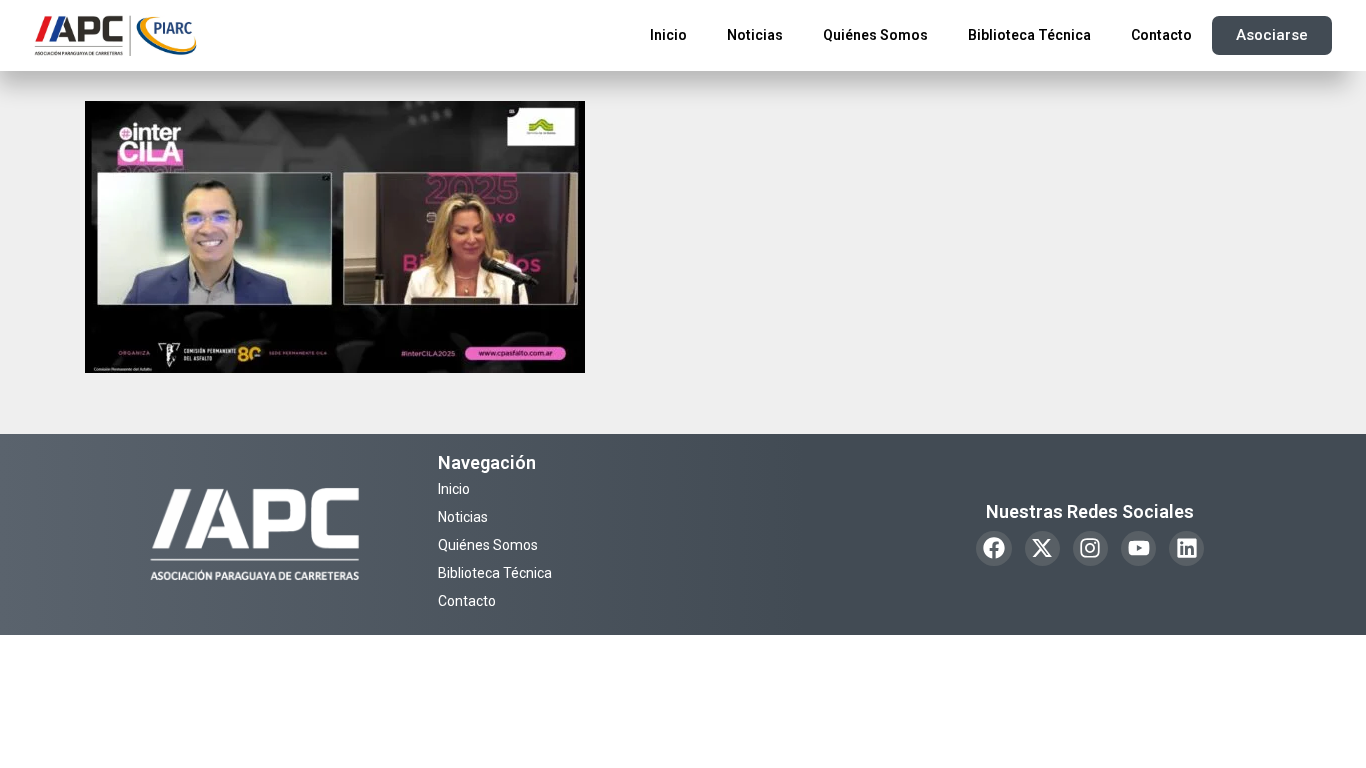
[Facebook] (993, 548)
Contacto (1161, 35)
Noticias (755, 35)
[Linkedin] (1186, 548)
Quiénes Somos (875, 35)
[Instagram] (1090, 548)
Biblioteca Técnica (1029, 35)
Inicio (668, 35)
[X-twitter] (1042, 548)
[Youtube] (1138, 548)
